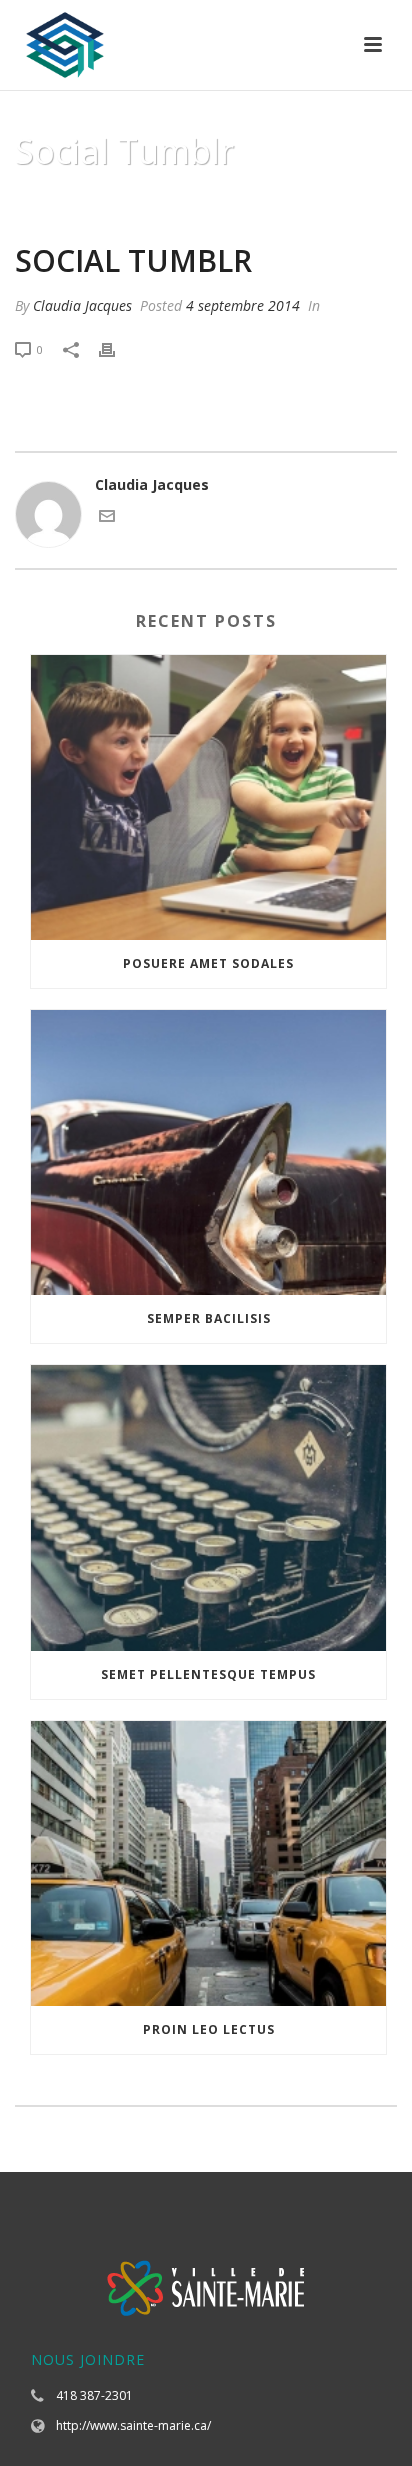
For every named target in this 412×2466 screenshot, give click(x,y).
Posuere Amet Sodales (208, 963)
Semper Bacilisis (209, 1318)
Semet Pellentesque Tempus (208, 1674)
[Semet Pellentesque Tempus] (208, 1507)
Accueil (149, 202)
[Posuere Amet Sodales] (208, 797)
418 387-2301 (94, 2395)
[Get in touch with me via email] (107, 518)
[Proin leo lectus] (208, 1863)
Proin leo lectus (209, 2029)
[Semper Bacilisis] (208, 1152)
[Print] (117, 348)
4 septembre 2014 (243, 305)
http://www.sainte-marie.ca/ (133, 2425)
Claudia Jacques (82, 305)
